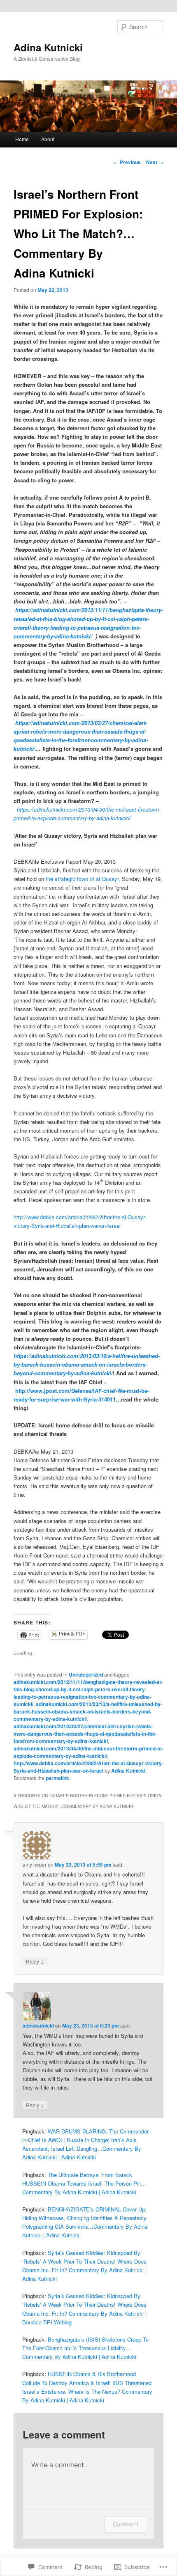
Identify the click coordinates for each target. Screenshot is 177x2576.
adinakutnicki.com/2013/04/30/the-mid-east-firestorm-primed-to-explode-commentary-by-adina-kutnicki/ (88, 1752)
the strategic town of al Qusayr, (84, 879)
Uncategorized (86, 1675)
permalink (57, 1778)
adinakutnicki (38, 2025)
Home (22, 139)
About (48, 139)
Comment (126, 2524)
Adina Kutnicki (48, 47)
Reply (35, 1961)
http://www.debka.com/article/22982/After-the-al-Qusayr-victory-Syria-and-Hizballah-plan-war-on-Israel (88, 1767)
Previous (127, 162)
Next (155, 162)
